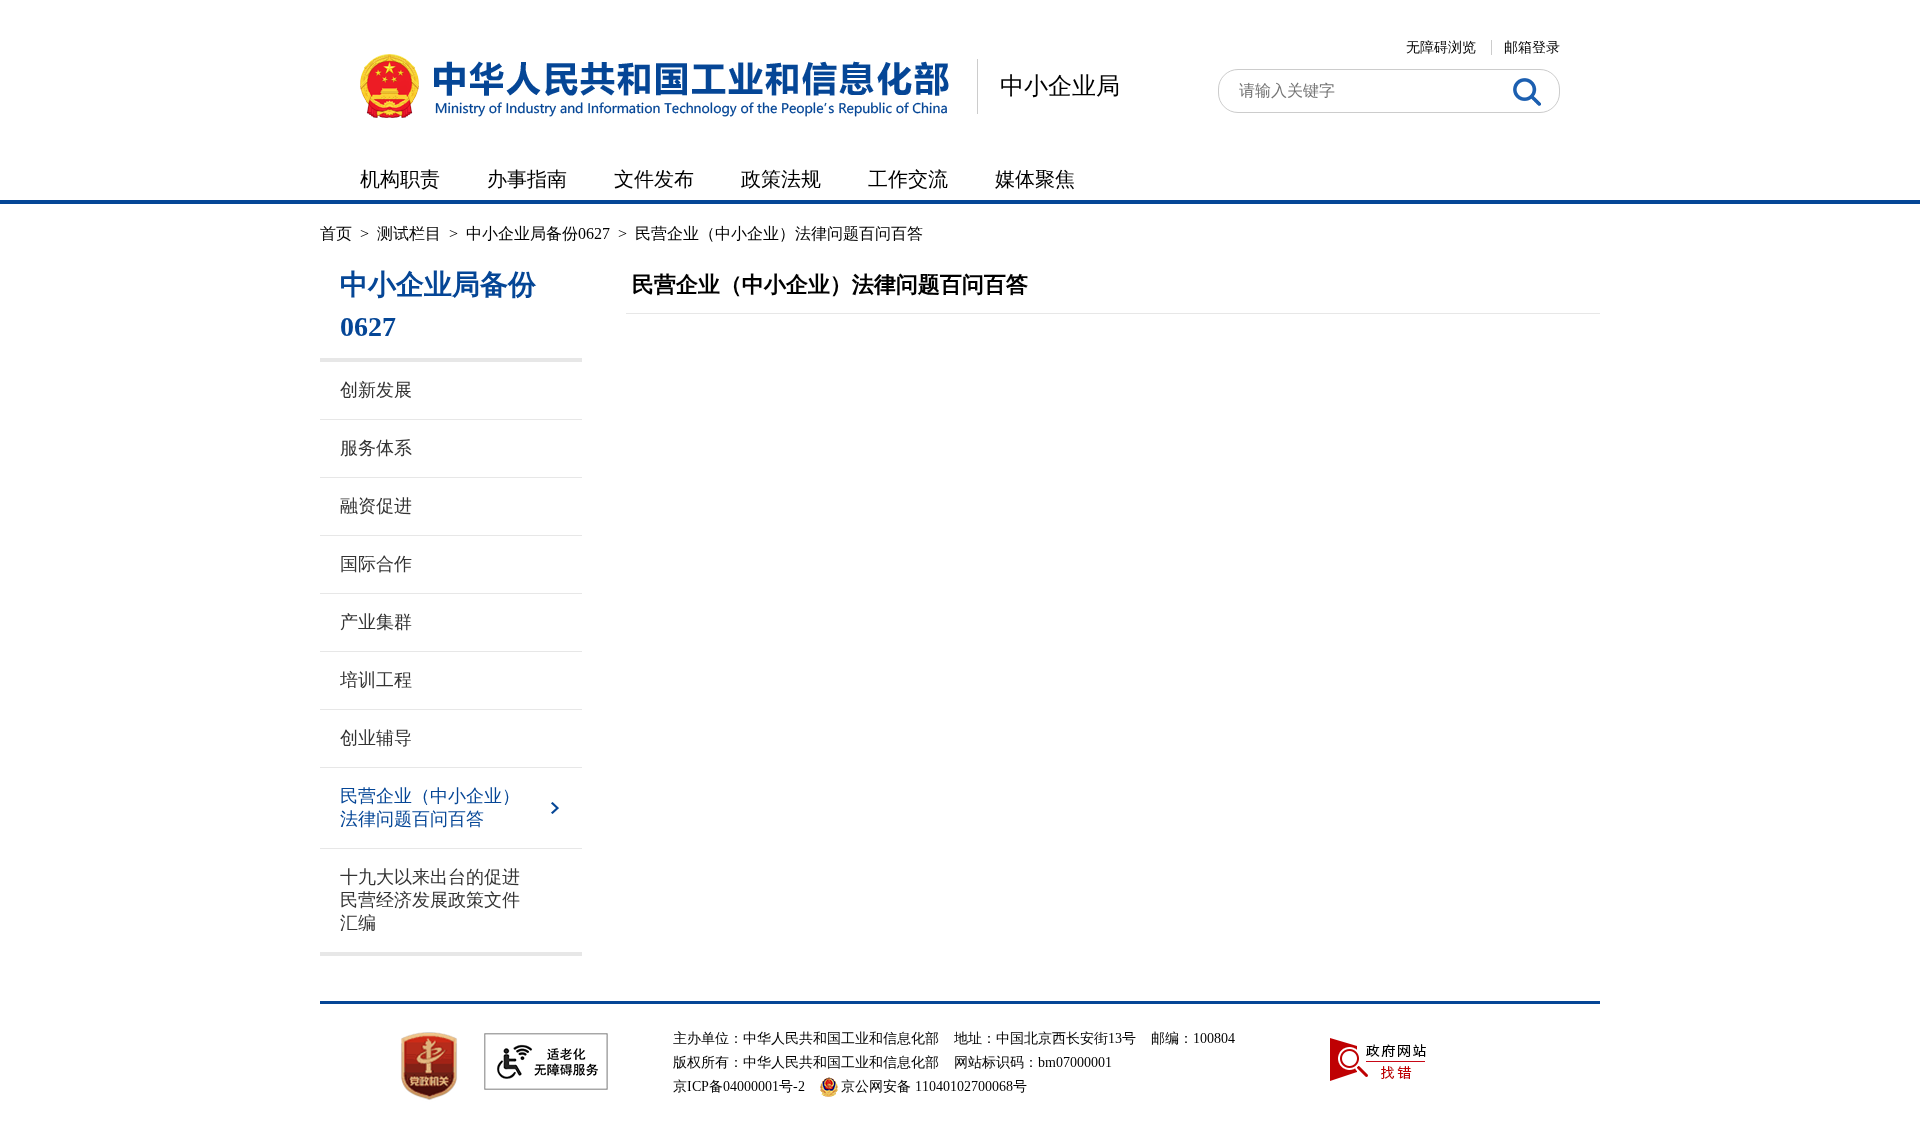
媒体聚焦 (1035, 179)
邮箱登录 (1532, 47)
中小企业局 (1060, 86)
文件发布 (654, 179)
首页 (336, 233)
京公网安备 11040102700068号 (934, 1086)
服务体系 (376, 448)
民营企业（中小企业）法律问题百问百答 (779, 233)
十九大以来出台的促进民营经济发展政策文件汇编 (430, 900)
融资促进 (376, 506)
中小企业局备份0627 (538, 233)
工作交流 (908, 179)
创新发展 (376, 390)
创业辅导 (376, 738)
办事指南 (527, 179)
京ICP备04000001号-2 (739, 1086)
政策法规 (781, 179)
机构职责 (400, 179)
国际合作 (376, 564)
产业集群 (376, 622)
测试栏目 (409, 233)
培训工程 (376, 680)
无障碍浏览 (1441, 47)
